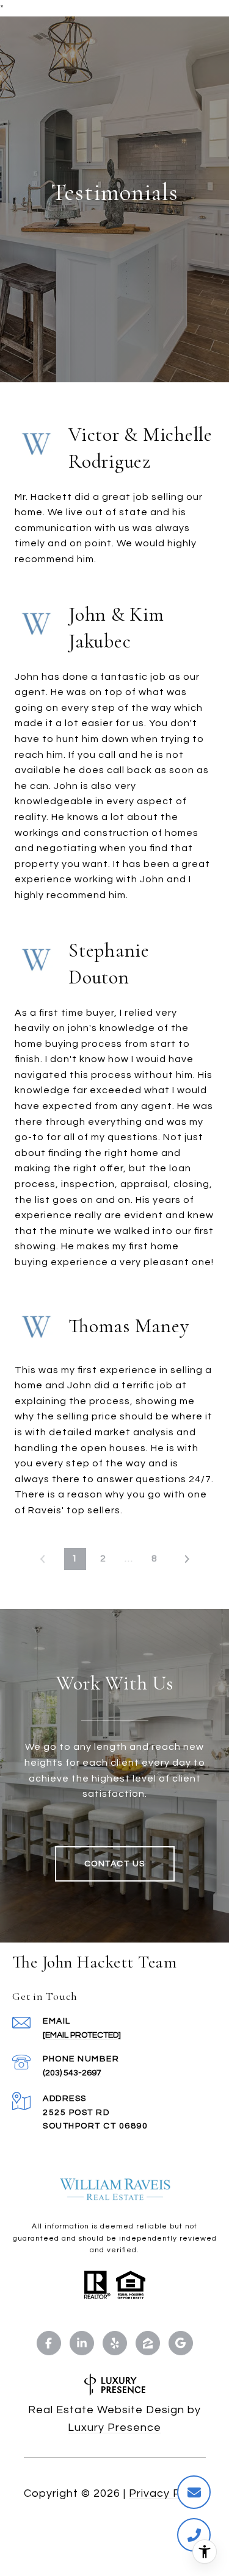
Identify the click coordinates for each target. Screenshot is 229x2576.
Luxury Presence (114, 2428)
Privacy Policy (167, 2493)
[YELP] (115, 2343)
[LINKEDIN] (82, 2343)
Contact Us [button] (115, 1864)
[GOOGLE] (181, 2343)
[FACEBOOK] (49, 2343)
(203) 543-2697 (72, 2073)
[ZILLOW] (148, 2343)
